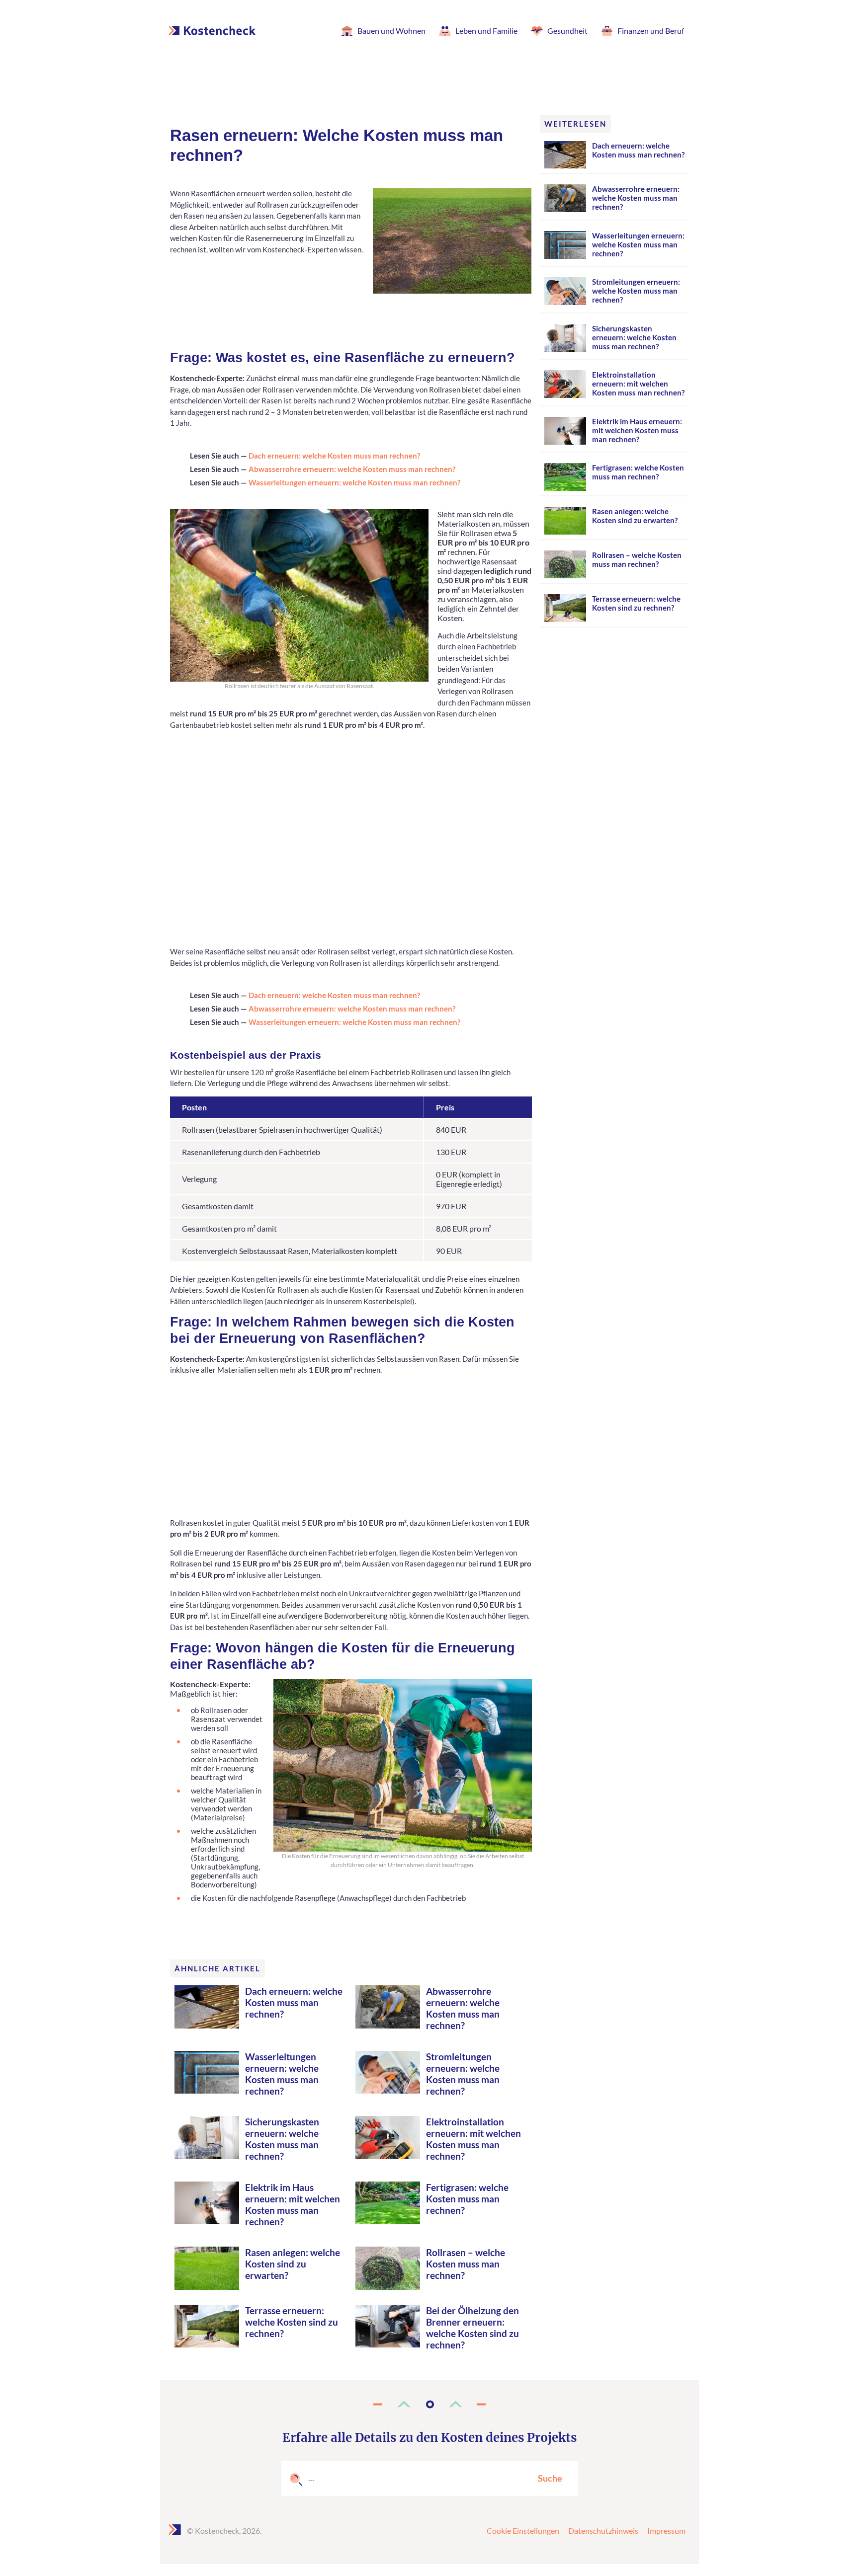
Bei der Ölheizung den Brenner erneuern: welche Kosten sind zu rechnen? (472, 2328)
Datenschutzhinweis (603, 2531)
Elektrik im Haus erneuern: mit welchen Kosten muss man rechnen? (293, 2204)
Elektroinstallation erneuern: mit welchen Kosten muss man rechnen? (473, 2139)
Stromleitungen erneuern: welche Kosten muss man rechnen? (463, 2074)
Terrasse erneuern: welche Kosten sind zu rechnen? (292, 2322)
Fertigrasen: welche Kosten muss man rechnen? (467, 2199)
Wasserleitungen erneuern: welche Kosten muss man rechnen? (354, 482)
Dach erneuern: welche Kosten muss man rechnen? (334, 456)
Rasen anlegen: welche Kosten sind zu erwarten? (293, 2264)
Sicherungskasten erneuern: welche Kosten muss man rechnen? (282, 2139)
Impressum (666, 2531)
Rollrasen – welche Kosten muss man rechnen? (466, 2264)
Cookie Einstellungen (523, 2531)
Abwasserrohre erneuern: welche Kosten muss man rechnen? (352, 469)
